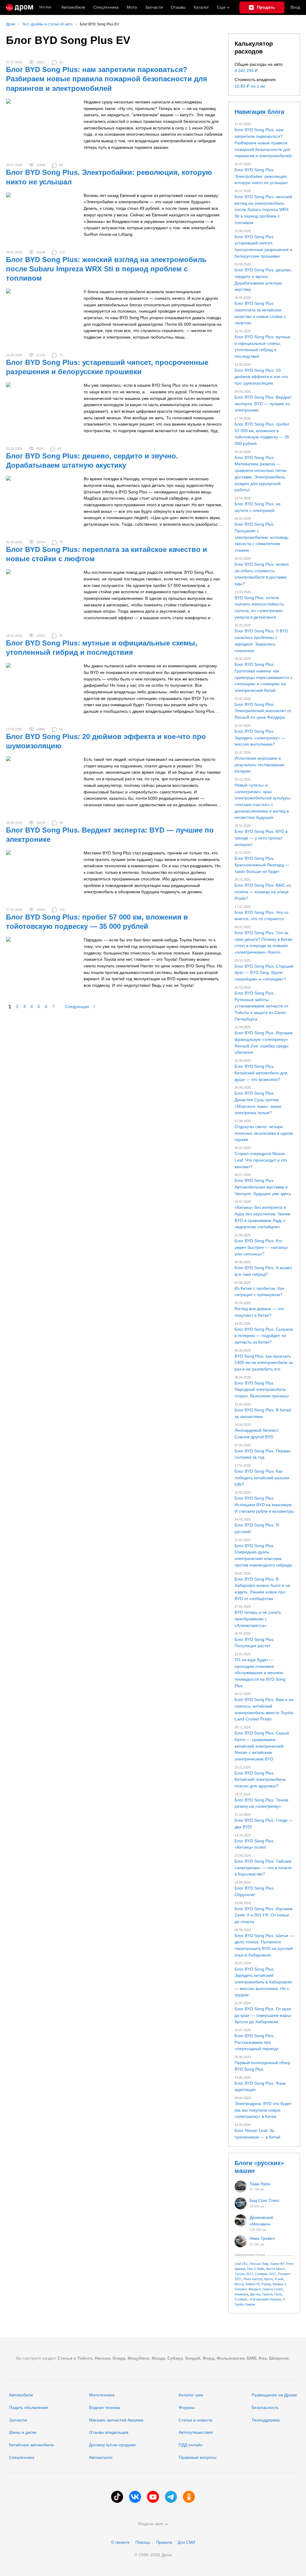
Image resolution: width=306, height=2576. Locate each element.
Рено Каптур (253, 2279)
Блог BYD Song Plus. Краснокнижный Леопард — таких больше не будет (262, 865)
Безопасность (265, 2407)
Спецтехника (22, 2457)
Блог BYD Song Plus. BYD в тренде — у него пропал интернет (261, 838)
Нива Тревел (262, 2238)
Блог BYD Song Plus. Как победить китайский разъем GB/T (262, 1478)
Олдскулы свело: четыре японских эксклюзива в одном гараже (264, 1133)
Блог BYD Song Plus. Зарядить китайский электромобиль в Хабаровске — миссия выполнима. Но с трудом (263, 1982)
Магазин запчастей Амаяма (116, 2420)
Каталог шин (191, 2395)
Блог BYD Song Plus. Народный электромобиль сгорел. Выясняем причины (262, 1389)
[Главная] (20, 7)
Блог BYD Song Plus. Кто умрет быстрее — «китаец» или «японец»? (261, 1247)
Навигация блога (259, 112)
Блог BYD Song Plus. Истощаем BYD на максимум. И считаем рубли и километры (264, 1505)
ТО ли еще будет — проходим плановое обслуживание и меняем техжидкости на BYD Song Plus (260, 1673)
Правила (164, 2542)
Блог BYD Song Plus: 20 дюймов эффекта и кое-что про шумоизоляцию (261, 377)
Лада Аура (260, 2184)
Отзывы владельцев (109, 2432)
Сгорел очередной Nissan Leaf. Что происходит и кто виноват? (261, 1160)
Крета (268, 2279)
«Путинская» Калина (265, 2299)
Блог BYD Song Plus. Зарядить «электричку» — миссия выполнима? (260, 738)
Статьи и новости (196, 2420)
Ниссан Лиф (259, 2264)
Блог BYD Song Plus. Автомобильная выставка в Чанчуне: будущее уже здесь (263, 1187)
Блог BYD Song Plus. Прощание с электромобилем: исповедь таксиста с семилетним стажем (261, 537)
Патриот (241, 2289)
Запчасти (154, 7)
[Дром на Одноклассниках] (189, 2497)
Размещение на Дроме (274, 2395)
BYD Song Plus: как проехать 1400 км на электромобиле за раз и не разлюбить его (264, 1363)
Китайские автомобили (31, 2445)
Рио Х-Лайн (256, 2269)
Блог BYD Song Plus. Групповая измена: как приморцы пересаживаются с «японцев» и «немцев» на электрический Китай (264, 677)
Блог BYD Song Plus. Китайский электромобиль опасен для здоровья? (260, 1779)
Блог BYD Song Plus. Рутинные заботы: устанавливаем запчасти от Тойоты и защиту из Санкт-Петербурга (261, 1006)
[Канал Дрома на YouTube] (153, 2497)
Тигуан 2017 (244, 2274)
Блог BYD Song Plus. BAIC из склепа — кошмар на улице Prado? (263, 892)
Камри (250, 2304)
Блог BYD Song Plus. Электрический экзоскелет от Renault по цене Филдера (263, 711)
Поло (278, 2294)
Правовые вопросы (198, 2457)
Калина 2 (279, 2284)
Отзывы (178, 7)
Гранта (267, 2294)
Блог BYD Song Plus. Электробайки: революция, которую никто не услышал (261, 176)
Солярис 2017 (266, 2274)
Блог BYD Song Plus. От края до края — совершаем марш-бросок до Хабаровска (263, 2015)
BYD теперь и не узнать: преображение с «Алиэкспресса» (258, 1619)
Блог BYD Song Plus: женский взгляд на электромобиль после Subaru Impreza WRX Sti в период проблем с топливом (106, 269)
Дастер (255, 2294)
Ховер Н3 (253, 2284)
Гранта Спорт (273, 2289)
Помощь (143, 2542)
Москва (45, 7)
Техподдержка (266, 2420)
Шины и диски (23, 2432)
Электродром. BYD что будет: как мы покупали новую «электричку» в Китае (264, 2110)
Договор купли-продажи (112, 2445)
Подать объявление (29, 2407)
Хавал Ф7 (277, 2264)
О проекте (120, 2542)
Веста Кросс (276, 2269)
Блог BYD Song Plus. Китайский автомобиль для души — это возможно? (261, 1073)
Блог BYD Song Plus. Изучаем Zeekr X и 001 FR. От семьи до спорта (264, 1915)
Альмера (241, 2294)
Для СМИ (186, 2542)
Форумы (187, 2407)
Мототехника (102, 2395)
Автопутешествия (196, 2432)
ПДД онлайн (191, 2445)
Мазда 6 (255, 2289)
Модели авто (151, 2524)
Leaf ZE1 (241, 2264)
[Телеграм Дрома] (171, 2497)
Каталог (201, 7)
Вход (295, 7)
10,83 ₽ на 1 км (250, 86)
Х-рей (279, 2279)
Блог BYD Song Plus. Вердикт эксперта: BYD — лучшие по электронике (263, 404)
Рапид (266, 2284)
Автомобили (73, 7)
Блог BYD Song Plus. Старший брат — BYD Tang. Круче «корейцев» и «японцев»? (264, 973)
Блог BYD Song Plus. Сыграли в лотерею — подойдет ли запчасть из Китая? (264, 1336)
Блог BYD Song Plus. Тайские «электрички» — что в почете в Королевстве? (263, 1868)
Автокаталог (101, 2457)
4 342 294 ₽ (246, 71)
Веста (239, 2284)
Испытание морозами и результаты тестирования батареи (260, 765)
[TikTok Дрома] (117, 2497)
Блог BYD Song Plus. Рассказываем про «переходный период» (257, 2042)
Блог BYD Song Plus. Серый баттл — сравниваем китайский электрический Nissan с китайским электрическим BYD (262, 1746)
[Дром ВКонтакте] (135, 2497)
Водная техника (105, 2407)
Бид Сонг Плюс (264, 2200)
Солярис (241, 2299)
